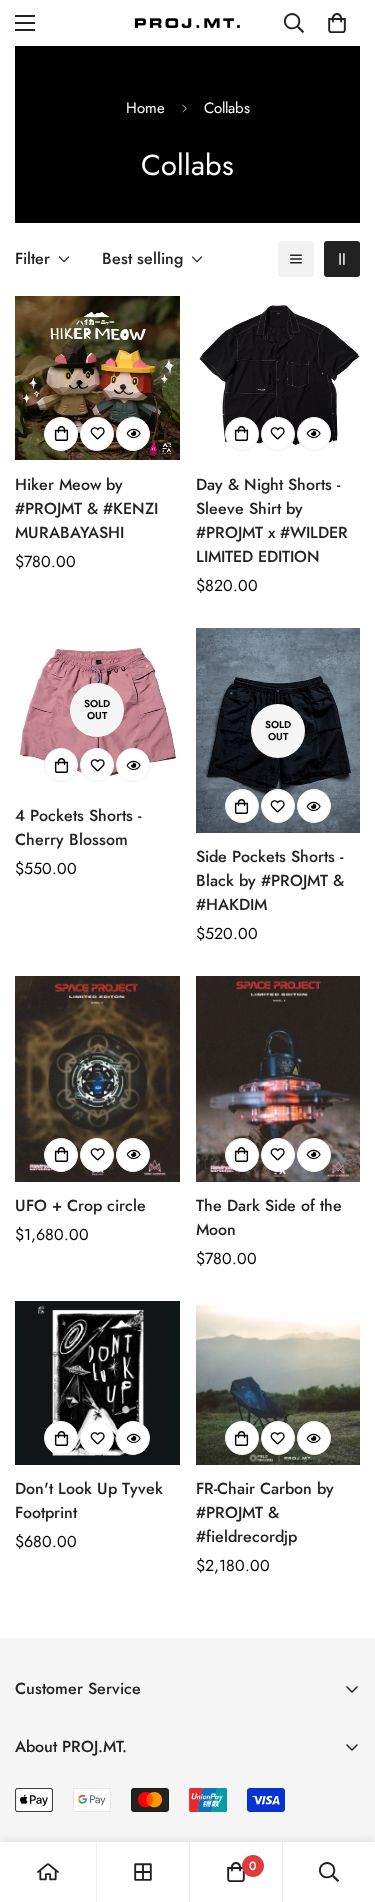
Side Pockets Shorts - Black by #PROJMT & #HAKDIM (270, 880)
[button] (337, 23)
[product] (48, 1872)
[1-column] (296, 259)
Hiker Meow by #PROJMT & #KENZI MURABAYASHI (86, 508)
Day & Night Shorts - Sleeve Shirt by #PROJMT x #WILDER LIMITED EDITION (272, 520)
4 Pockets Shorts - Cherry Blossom (78, 827)
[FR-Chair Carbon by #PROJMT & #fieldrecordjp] (278, 1383)
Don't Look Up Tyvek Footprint (89, 1500)
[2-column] (342, 259)
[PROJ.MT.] (188, 22)
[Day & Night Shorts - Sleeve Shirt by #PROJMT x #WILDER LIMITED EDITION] (278, 378)
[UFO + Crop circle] (97, 1079)
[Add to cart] (61, 1155)
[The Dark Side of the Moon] (278, 1079)
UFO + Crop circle (80, 1205)
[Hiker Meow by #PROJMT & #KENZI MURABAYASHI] (97, 378)
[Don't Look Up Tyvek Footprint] (97, 1383)
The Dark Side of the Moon (269, 1217)
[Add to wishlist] (97, 434)
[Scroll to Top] (339, 1796)
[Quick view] (133, 434)
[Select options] (61, 434)
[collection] (143, 1872)
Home (145, 108)
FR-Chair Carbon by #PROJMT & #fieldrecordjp (265, 1512)
